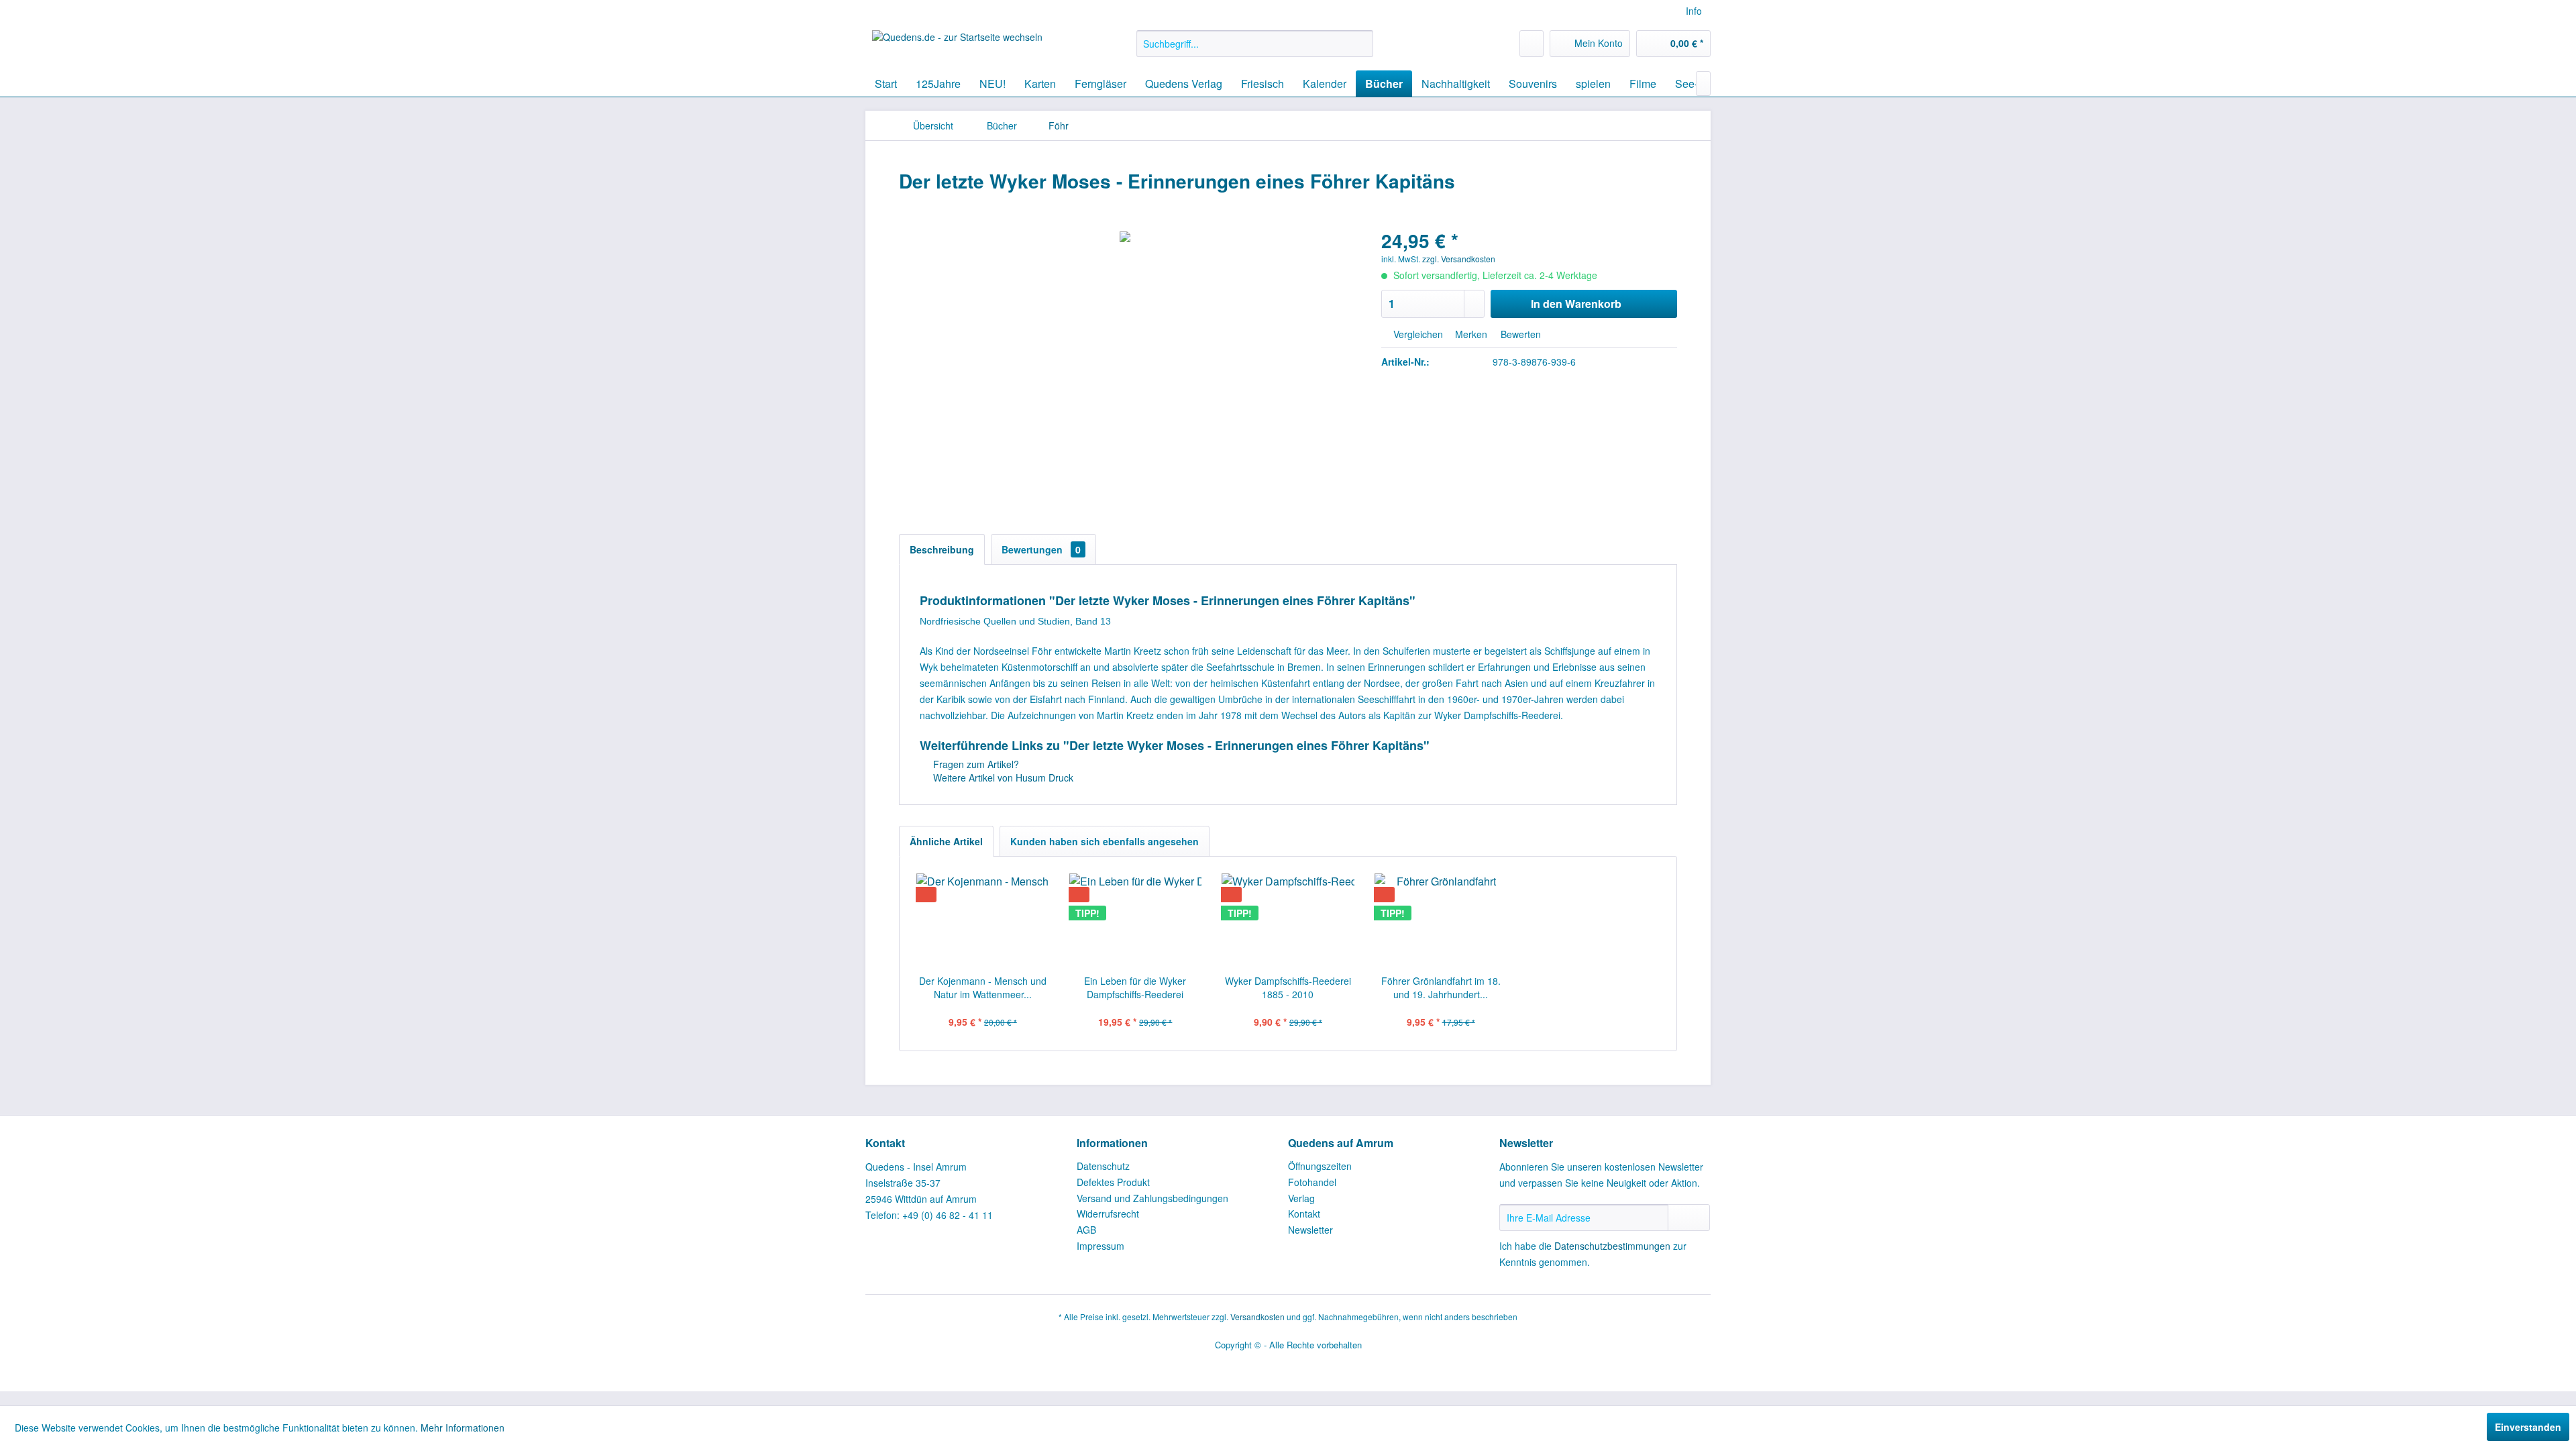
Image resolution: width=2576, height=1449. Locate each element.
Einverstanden (2528, 1427)
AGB (1086, 1230)
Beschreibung (942, 549)
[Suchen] (1361, 44)
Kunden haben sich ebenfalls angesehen (1105, 841)
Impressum (1101, 1246)
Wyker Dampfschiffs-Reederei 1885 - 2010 (1288, 987)
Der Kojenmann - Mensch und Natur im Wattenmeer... (983, 987)
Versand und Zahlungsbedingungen (1152, 1198)
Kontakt (1304, 1214)
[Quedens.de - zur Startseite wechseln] (957, 47)
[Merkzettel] (1532, 44)
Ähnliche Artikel (946, 841)
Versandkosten (1257, 1317)
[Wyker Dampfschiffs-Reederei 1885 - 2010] (1288, 920)
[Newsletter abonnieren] (1689, 1218)
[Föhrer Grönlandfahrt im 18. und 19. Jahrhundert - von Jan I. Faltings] (1441, 920)
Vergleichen (1417, 334)
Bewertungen (1041, 549)
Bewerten (1519, 334)
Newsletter (1310, 1230)
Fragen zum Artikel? (975, 764)
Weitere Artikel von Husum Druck (1002, 777)
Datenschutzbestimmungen (1612, 1246)
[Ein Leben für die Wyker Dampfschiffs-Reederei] (1136, 920)
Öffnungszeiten (1320, 1166)
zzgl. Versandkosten (1459, 259)
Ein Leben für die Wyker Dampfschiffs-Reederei (1135, 987)
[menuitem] (1255, 44)
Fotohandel (1312, 1182)
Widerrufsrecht (1108, 1214)
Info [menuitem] (1694, 11)
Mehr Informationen (463, 1428)
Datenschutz (1103, 1166)
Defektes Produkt (1113, 1182)
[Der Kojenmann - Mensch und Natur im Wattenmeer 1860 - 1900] (983, 920)
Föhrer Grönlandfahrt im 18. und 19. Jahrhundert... (1441, 987)
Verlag (1301, 1198)
